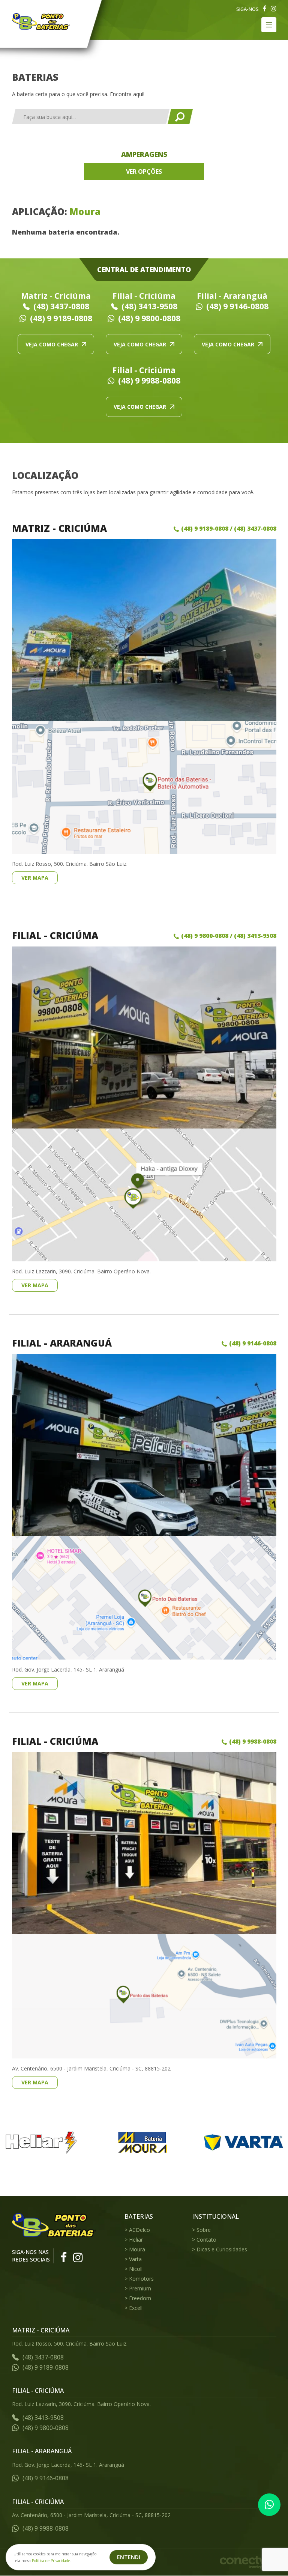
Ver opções (144, 172)
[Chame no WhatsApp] (269, 2505)
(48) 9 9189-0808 (61, 318)
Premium (140, 2288)
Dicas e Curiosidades (222, 2249)
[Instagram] (274, 9)
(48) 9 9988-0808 (149, 381)
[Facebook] (265, 9)
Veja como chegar (52, 344)
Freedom (140, 2298)
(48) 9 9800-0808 (149, 318)
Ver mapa (35, 878)
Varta (135, 2259)
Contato (206, 2240)
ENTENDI (129, 2557)
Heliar (136, 2240)
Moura (137, 2249)
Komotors (141, 2279)
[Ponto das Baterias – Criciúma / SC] (41, 21)
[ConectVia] (248, 2562)
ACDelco (139, 2230)
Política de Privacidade (51, 2561)
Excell (136, 2308)
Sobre (204, 2230)
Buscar (180, 117)
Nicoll (136, 2269)
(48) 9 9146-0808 (237, 306)
